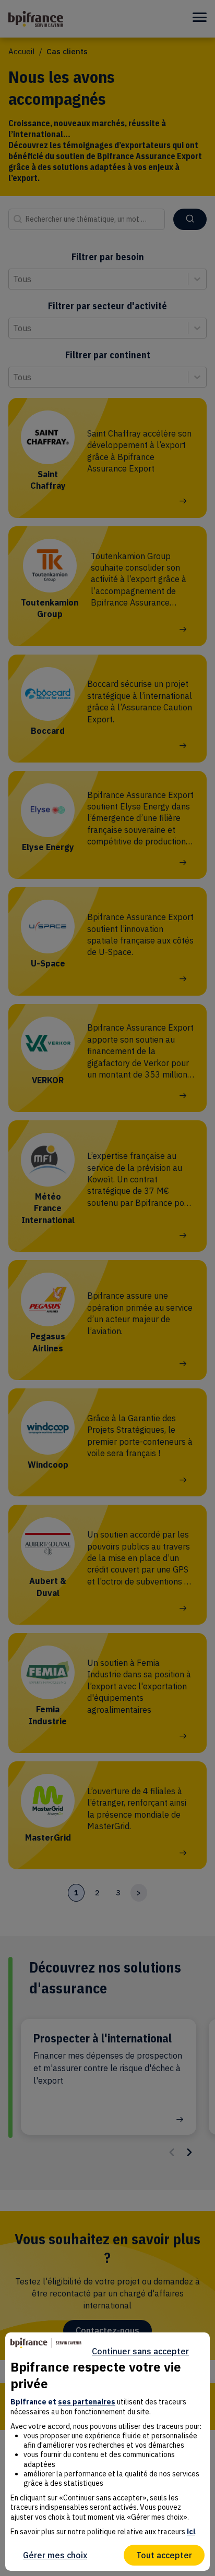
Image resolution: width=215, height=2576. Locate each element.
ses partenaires (87, 2402)
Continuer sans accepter (140, 2351)
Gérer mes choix (55, 2555)
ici (191, 2532)
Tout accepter (164, 2555)
